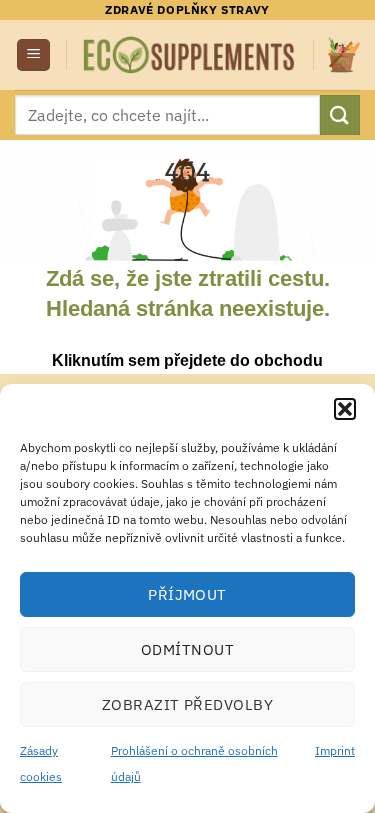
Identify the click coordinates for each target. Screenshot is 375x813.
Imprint (335, 750)
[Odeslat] (340, 114)
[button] (345, 409)
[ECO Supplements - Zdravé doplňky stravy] (190, 55)
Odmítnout (187, 649)
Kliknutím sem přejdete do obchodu (187, 360)
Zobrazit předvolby (187, 704)
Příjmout (187, 594)
